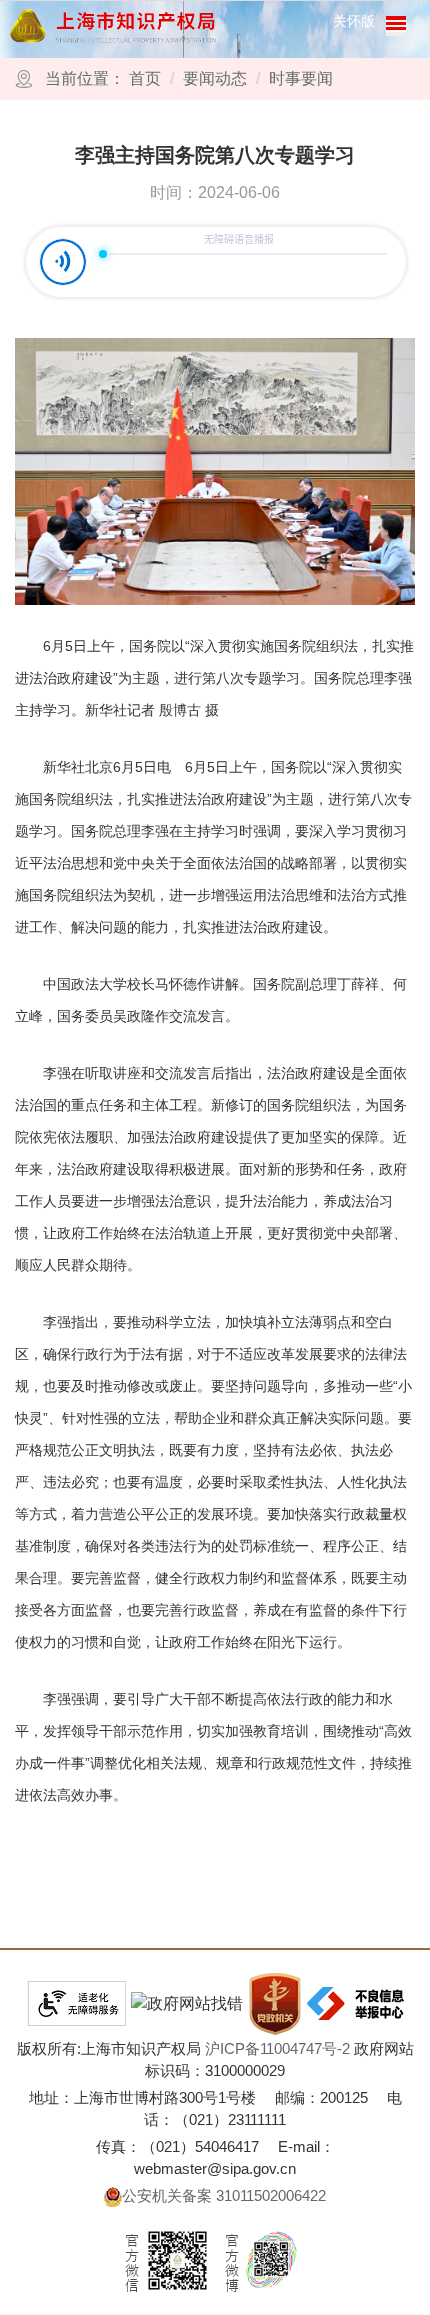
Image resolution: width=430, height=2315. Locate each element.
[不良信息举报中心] (355, 2003)
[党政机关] (275, 2004)
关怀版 (354, 21)
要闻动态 (215, 78)
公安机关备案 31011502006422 (224, 2195)
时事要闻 (301, 78)
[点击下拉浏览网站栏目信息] (396, 26)
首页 (145, 78)
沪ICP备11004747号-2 (277, 2048)
